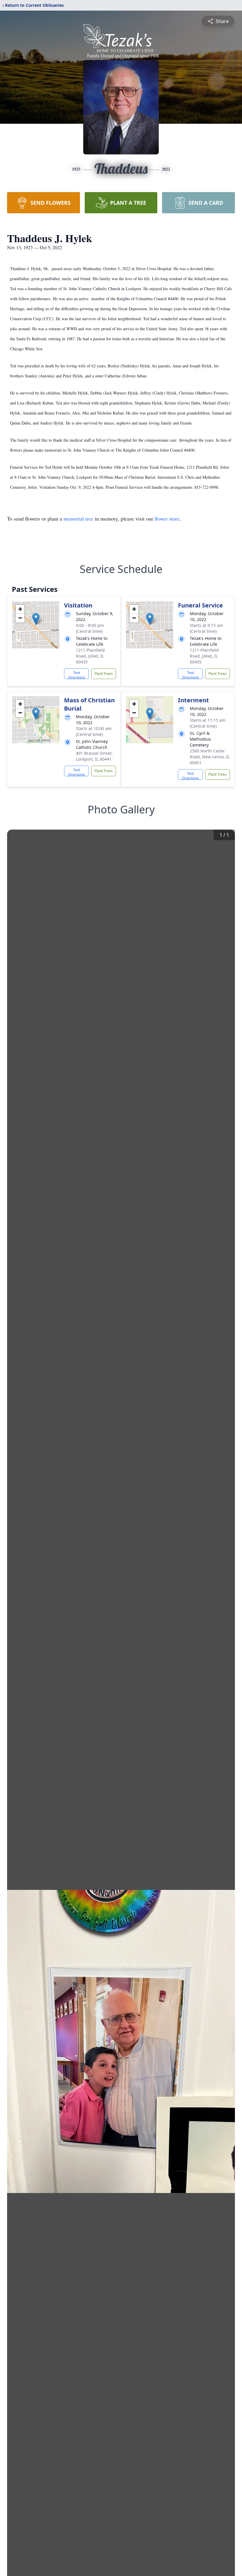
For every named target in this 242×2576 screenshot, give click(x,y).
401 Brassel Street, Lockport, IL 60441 (94, 756)
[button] (36, 619)
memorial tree (78, 518)
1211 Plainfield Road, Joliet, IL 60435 (90, 656)
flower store (167, 518)
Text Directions (77, 675)
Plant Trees (104, 674)
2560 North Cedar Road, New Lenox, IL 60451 (210, 757)
